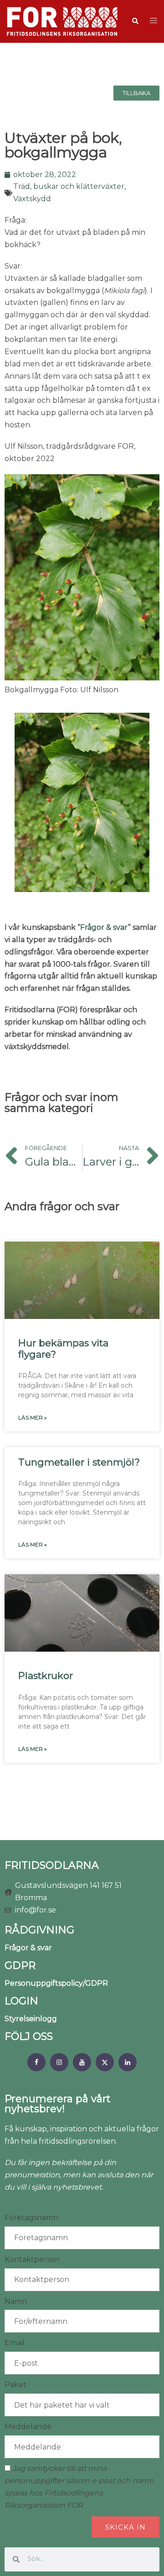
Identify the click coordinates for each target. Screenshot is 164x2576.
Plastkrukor (46, 1676)
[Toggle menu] (154, 21)
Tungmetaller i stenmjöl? (79, 1462)
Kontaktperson (32, 2259)
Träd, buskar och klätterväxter (69, 186)
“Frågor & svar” (104, 927)
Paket (15, 2385)
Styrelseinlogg (31, 2019)
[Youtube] (82, 2062)
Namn (16, 2301)
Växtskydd (32, 199)
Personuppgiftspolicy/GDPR (56, 1983)
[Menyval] (36, 2062)
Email (15, 2343)
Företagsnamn (31, 2218)
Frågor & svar (28, 1948)
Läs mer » (33, 1417)
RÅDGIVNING (39, 1930)
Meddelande (28, 2426)
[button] (135, 21)
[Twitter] (105, 2062)
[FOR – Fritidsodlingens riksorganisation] (62, 21)
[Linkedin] (128, 2062)
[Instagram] (59, 2062)
